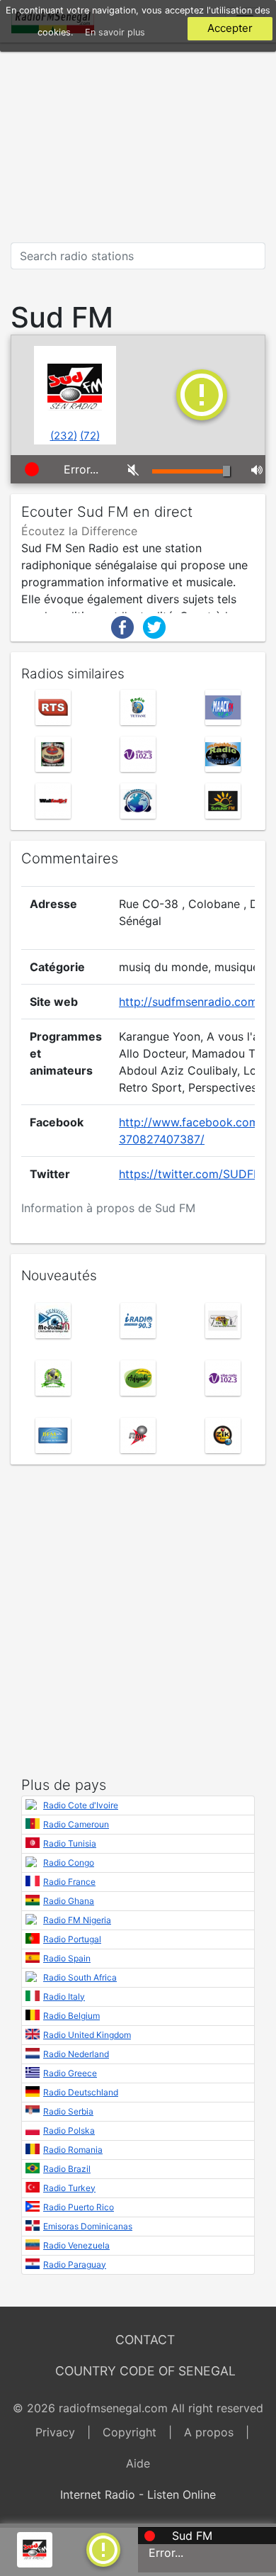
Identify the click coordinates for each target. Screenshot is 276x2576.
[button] (103, 2548)
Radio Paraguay (75, 2264)
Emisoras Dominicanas (88, 2226)
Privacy (55, 2432)
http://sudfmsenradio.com (188, 1002)
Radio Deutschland (81, 2092)
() (64, 436)
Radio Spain (67, 1958)
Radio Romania (73, 2150)
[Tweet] (154, 626)
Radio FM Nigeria (77, 1920)
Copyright (130, 2432)
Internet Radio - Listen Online (138, 2494)
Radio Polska (69, 2130)
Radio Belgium (71, 2016)
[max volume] (253, 469)
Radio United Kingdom (87, 2035)
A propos (209, 2432)
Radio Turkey (69, 2188)
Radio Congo (69, 1863)
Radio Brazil (67, 2169)
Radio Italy (64, 1997)
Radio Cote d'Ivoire (81, 1805)
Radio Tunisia (70, 1843)
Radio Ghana (69, 1901)
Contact (145, 2340)
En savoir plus (115, 32)
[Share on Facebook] (122, 626)
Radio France (69, 1882)
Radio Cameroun (76, 1824)
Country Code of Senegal (145, 2371)
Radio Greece (70, 2073)
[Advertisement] (138, 142)
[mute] (129, 469)
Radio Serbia (68, 2111)
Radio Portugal (72, 1939)
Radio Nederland (76, 2054)
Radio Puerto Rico (79, 2207)
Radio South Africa (80, 1977)
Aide (138, 2463)
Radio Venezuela (76, 2245)
